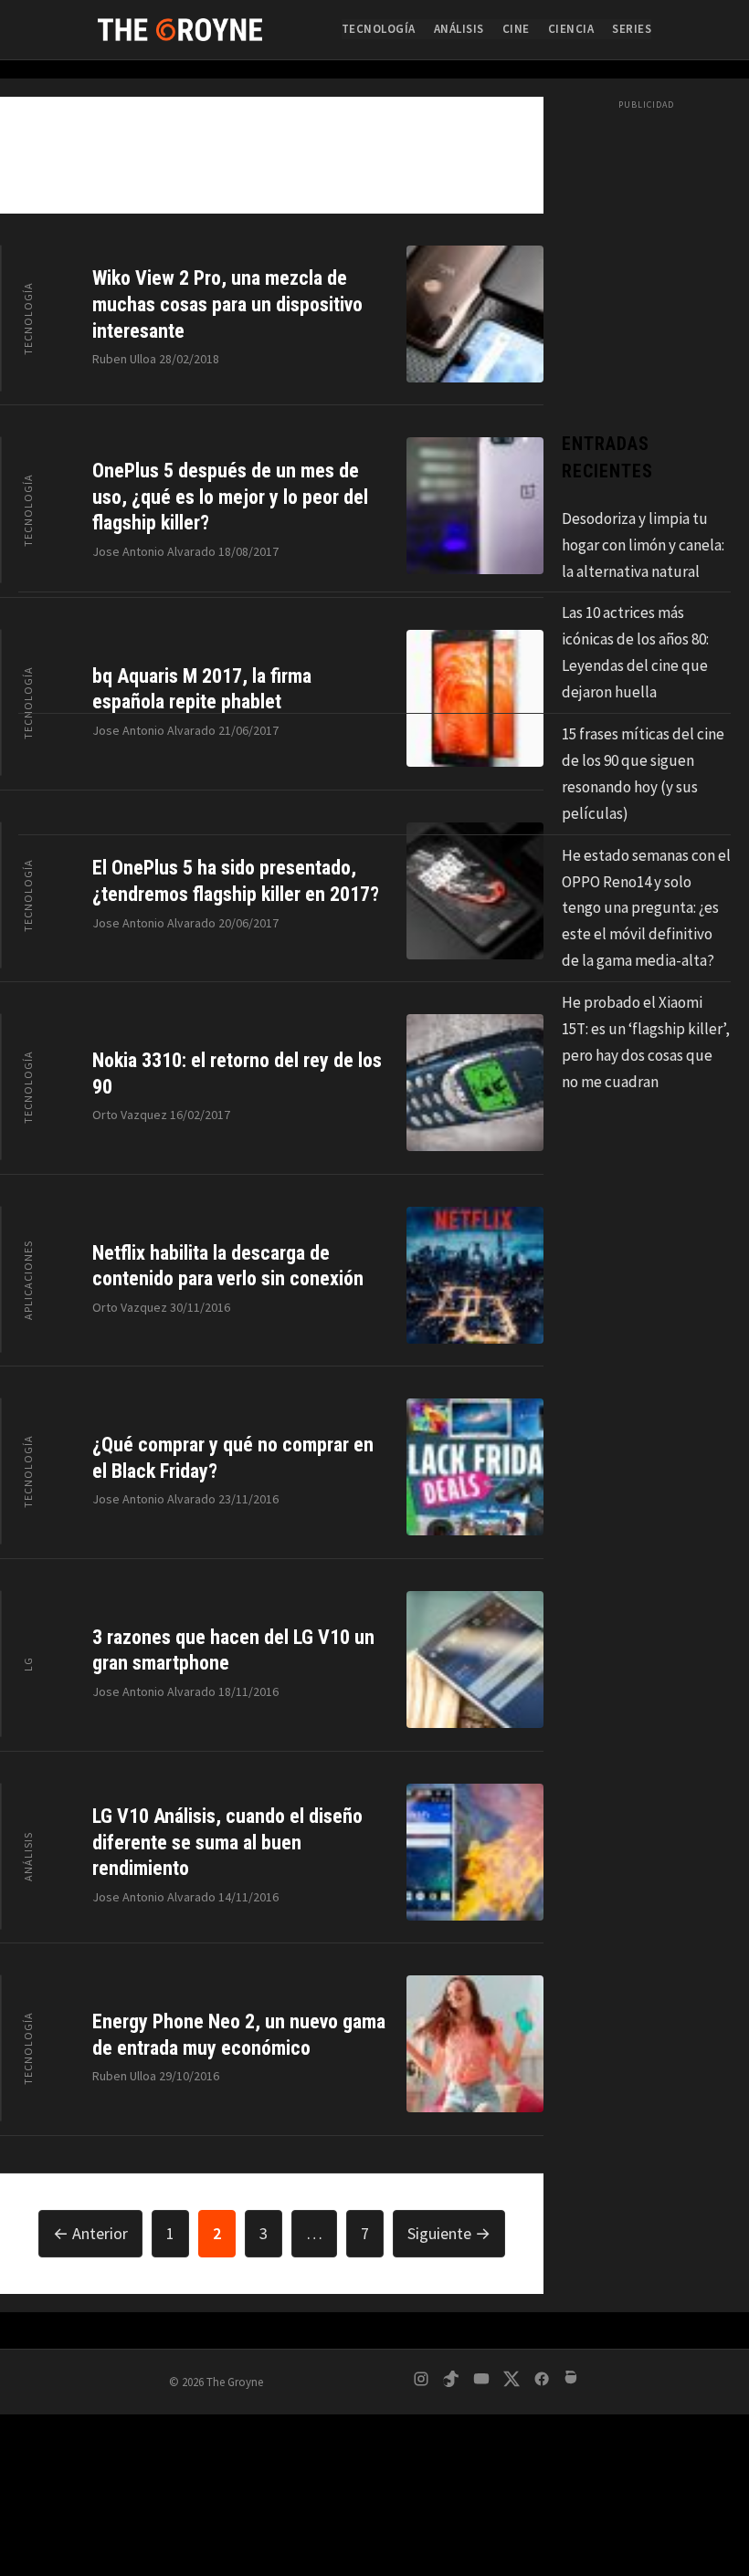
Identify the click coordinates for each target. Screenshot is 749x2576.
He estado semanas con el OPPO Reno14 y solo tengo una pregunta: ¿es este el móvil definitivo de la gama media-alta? (646, 908)
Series (632, 29)
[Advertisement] (374, 2440)
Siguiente (449, 2233)
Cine (516, 29)
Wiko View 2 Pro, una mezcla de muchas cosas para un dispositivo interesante (227, 304)
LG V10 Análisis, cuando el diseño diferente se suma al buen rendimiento (227, 1842)
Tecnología (379, 29)
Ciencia (571, 29)
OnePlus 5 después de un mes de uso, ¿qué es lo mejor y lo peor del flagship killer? (230, 497)
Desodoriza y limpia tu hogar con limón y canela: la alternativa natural (643, 545)
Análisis (459, 29)
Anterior (90, 2233)
